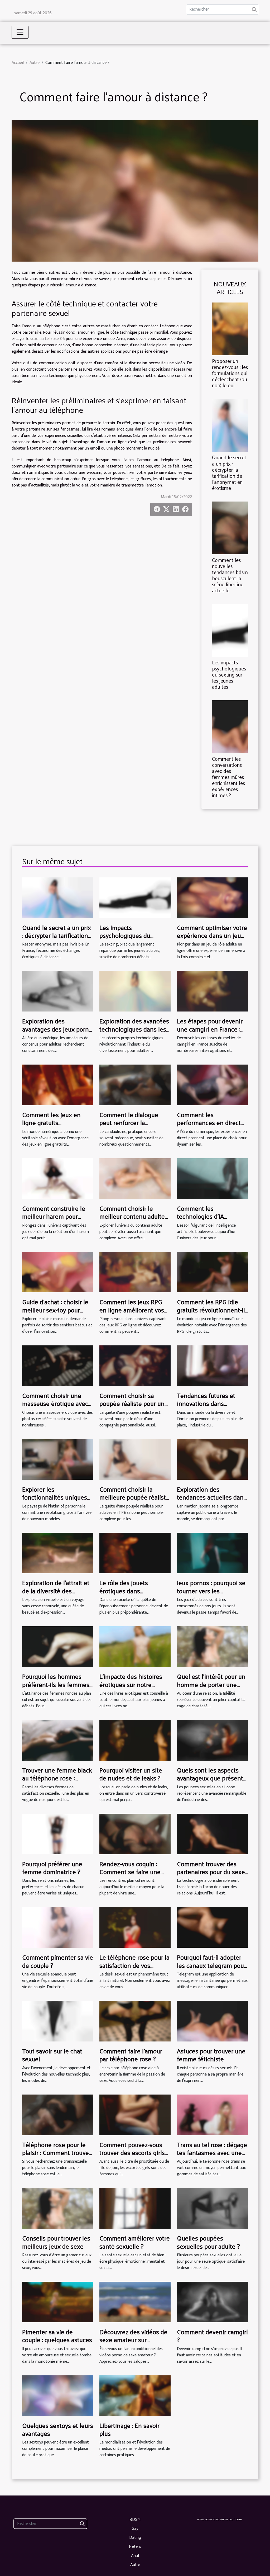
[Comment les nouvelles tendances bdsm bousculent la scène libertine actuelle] (230, 528)
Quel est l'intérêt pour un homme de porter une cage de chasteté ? (211, 1684)
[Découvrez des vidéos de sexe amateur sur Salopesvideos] (135, 2302)
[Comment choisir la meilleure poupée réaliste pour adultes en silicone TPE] (135, 1459)
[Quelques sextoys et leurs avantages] (58, 2395)
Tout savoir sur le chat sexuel (52, 2055)
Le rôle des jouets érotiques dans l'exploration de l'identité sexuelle (133, 1594)
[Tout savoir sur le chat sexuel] (58, 2021)
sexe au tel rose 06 (47, 339)
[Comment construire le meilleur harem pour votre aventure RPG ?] (58, 1178)
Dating (135, 2537)
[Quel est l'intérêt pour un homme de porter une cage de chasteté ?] (212, 1646)
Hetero (135, 2546)
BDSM (135, 2519)
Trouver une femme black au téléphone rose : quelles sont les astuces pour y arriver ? (57, 1782)
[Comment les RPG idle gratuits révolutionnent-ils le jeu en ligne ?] (212, 1272)
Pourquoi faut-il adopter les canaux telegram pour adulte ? (211, 1965)
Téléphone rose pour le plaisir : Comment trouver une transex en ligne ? (57, 2152)
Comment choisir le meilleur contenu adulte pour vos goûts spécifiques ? (132, 1220)
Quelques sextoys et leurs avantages (58, 2429)
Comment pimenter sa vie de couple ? (58, 1961)
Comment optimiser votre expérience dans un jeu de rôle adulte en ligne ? (212, 935)
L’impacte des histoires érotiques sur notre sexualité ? (131, 1684)
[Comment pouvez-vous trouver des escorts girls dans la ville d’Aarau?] (135, 2114)
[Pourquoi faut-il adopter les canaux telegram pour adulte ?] (212, 1927)
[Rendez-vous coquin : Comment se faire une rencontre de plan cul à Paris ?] (135, 1834)
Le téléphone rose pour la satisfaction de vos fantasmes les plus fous (134, 1965)
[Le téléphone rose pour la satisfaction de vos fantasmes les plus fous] (135, 1927)
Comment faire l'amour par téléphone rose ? (131, 2055)
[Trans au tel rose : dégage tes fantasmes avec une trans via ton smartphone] (212, 2114)
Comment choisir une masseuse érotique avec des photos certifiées (55, 1403)
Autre (35, 63)
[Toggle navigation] (20, 32)
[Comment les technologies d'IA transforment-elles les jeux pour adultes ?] (212, 1178)
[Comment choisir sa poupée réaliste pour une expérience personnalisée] (135, 1366)
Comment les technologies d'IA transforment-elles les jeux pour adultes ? (207, 1220)
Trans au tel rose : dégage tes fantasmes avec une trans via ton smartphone (212, 2152)
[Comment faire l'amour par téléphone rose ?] (135, 2021)
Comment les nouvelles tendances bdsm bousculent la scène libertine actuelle (230, 575)
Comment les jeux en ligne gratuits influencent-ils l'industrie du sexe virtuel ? (56, 1126)
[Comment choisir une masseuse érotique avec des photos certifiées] (58, 1366)
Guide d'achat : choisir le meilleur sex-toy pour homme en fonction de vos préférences (55, 1314)
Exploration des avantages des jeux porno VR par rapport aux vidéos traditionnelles (57, 1033)
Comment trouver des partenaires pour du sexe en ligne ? (211, 1872)
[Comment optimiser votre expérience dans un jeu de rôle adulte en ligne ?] (212, 897)
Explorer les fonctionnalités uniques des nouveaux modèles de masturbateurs (55, 1501)
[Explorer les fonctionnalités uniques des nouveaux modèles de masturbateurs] (58, 1459)
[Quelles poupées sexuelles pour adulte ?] (212, 2208)
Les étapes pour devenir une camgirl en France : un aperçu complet (210, 1029)
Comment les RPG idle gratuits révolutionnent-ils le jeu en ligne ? (212, 1310)
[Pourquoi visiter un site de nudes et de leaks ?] (135, 1740)
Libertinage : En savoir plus (129, 2429)
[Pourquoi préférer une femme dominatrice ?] (58, 1834)
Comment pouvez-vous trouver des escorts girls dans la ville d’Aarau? (132, 2152)
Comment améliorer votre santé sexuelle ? (135, 2242)
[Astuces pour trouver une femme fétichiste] (212, 2021)
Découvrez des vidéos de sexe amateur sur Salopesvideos (133, 2340)
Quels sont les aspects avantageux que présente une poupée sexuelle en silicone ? (212, 1782)
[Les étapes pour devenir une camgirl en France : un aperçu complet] (212, 991)
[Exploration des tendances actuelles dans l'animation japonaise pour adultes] (212, 1459)
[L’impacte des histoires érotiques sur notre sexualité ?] (135, 1646)
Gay (135, 2528)
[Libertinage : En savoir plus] (135, 2395)
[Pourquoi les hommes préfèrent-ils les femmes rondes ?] (58, 1646)
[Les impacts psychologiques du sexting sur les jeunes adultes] (230, 630)
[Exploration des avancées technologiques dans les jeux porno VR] (135, 991)
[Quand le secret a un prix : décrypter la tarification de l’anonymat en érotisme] (230, 425)
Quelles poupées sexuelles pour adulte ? (208, 2242)
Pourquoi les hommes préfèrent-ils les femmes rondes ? (56, 1684)
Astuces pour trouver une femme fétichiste (211, 2055)
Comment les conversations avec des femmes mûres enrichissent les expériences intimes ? (228, 777)
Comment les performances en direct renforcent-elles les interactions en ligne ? (209, 1126)
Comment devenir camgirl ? (212, 2336)
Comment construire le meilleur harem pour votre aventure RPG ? (54, 1216)
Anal (135, 2555)
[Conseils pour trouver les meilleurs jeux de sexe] (58, 2208)
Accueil (18, 63)
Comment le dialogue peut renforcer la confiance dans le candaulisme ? (129, 1126)
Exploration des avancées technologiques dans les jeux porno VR (134, 1029)
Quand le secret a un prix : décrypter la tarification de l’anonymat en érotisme (229, 472)
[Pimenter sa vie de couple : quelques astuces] (58, 2302)
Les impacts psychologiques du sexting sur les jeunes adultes (229, 674)
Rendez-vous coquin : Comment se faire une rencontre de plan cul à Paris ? (131, 1876)
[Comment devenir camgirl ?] (212, 2302)
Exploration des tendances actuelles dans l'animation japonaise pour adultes (212, 1501)
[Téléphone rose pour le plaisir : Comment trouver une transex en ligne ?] (58, 2114)
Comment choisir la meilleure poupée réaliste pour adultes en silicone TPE (134, 1501)
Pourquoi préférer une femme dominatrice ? (52, 1868)
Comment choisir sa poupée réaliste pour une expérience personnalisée (135, 1403)
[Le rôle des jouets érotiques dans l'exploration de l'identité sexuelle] (135, 1553)
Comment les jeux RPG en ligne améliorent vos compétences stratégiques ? (132, 1314)
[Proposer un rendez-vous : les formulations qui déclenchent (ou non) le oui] (230, 329)
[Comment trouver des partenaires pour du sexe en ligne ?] (212, 1834)
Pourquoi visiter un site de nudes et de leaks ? (131, 1774)
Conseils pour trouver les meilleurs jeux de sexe (56, 2242)
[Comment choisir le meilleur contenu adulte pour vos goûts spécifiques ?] (135, 1178)
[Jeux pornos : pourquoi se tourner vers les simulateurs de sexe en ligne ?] (212, 1553)
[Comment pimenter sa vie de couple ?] (58, 1927)
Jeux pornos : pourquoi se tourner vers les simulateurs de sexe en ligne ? (211, 1594)
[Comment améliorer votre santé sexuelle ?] (135, 2208)
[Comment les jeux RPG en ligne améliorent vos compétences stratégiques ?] (135, 1272)
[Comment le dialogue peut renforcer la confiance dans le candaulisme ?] (135, 1085)
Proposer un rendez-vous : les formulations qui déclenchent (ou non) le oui (230, 373)
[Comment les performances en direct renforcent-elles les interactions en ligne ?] (212, 1085)
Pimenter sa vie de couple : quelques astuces (57, 2336)
